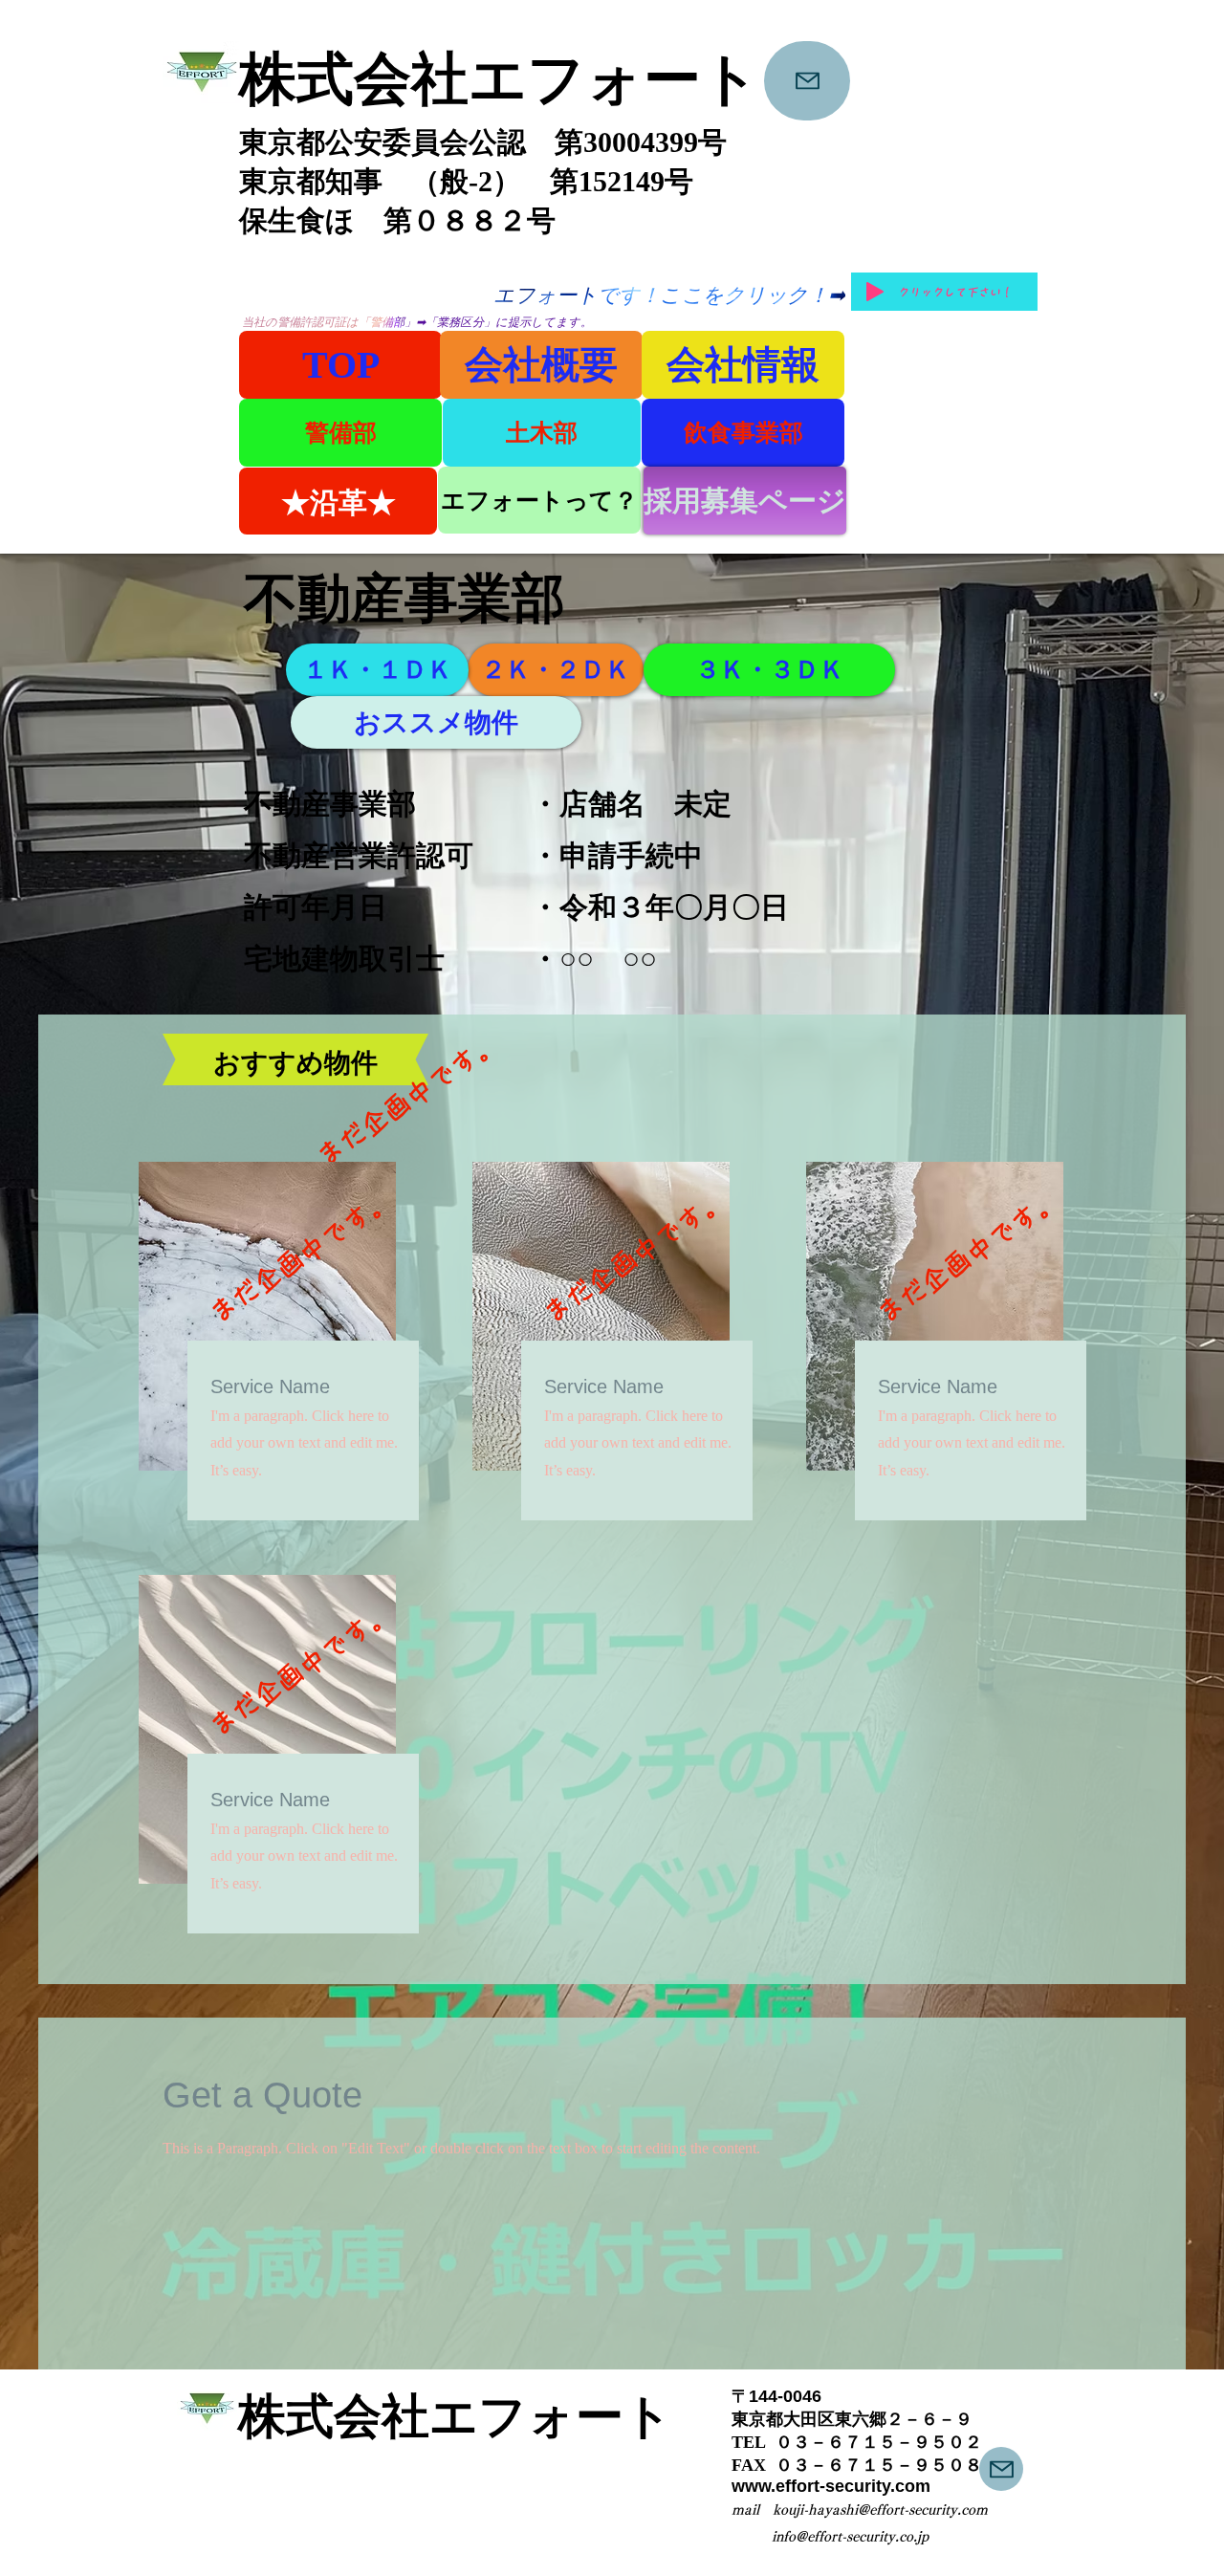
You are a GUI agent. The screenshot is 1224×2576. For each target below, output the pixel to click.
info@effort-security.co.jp (850, 2537)
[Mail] (807, 81)
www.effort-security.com (831, 2486)
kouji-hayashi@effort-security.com (880, 2510)
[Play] (875, 292)
